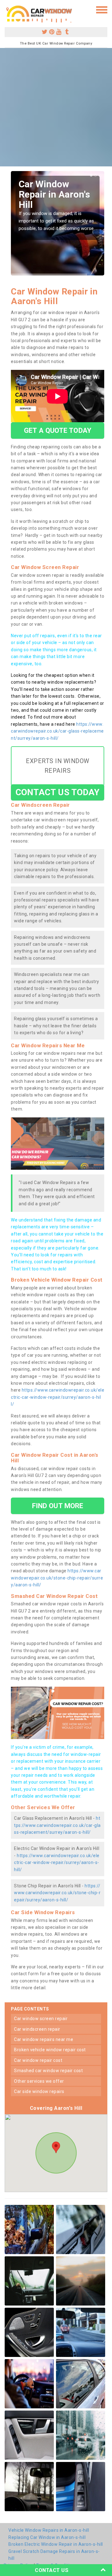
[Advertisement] (56, 107)
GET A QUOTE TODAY (58, 430)
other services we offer (39, 2081)
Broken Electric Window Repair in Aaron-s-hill (56, 2544)
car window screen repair (41, 2019)
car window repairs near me (44, 2039)
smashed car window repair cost (48, 2071)
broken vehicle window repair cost (50, 2050)
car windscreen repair (37, 2029)
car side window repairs (39, 2091)
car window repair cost (38, 2060)
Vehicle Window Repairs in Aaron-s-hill (49, 2530)
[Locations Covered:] (8, 9)
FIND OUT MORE (58, 1506)
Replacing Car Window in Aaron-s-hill (47, 2537)
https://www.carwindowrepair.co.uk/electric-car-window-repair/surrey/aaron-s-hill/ (58, 1397)
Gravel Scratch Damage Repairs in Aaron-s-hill (54, 2555)
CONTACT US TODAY (58, 792)
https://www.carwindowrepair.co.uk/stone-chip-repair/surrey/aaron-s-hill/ (57, 1578)
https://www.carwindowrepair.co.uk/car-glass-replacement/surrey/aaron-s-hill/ (57, 731)
